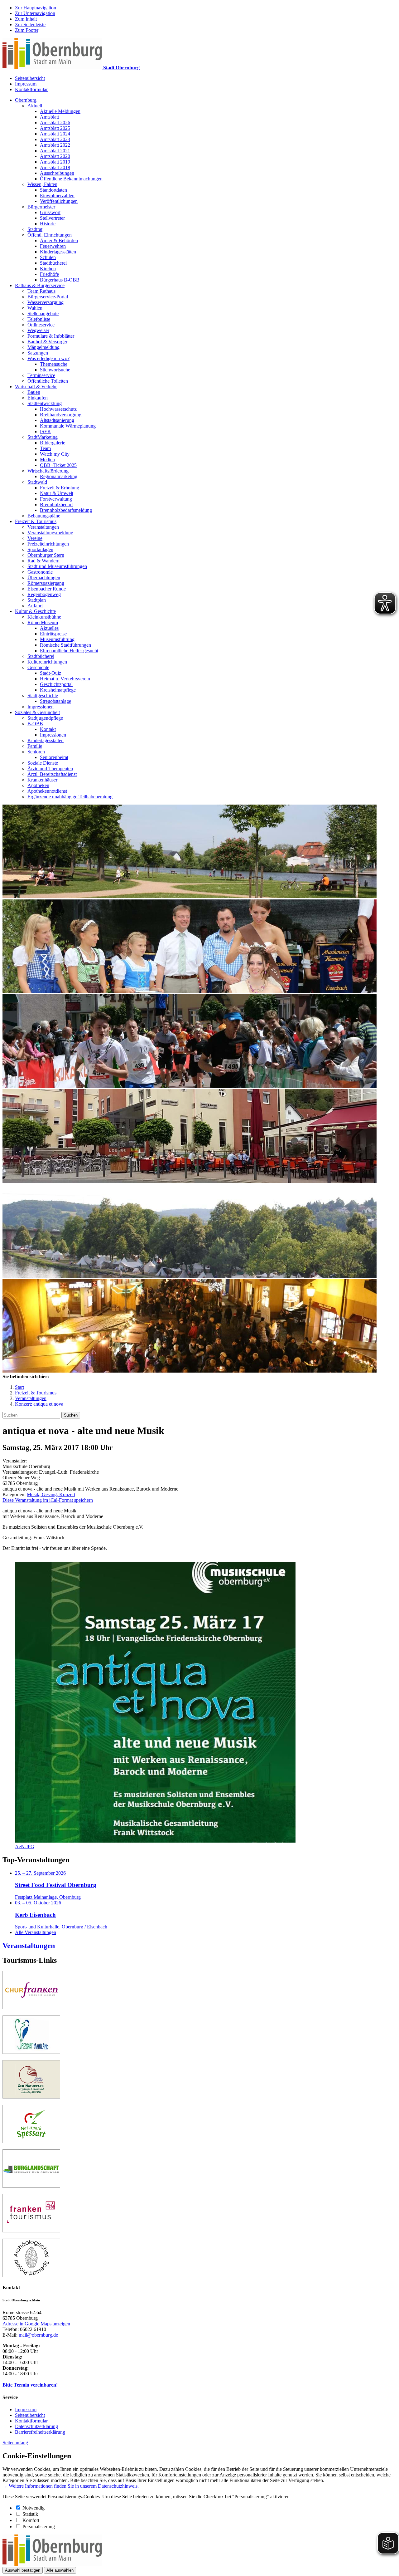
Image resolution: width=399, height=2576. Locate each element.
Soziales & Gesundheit (37, 712)
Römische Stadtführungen (65, 645)
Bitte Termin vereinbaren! (30, 2385)
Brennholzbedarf (56, 504)
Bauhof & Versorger (47, 342)
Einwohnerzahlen (57, 196)
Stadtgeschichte (43, 695)
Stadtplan (37, 600)
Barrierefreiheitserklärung (40, 2432)
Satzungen (38, 353)
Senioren (36, 752)
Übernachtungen (44, 578)
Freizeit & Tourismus (36, 521)
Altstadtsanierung (57, 420)
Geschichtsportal (56, 684)
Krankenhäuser (42, 780)
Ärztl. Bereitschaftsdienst (52, 774)
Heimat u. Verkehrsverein (65, 679)
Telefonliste (39, 319)
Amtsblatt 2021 (55, 151)
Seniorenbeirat (54, 757)
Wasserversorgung (46, 302)
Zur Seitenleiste (30, 24)
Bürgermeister (41, 207)
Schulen (48, 257)
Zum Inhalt (26, 19)
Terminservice (41, 375)
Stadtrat (35, 229)
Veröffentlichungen (59, 201)
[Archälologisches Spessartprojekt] (31, 2275)
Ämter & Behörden (59, 240)
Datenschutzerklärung (36, 2426)
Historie (48, 224)
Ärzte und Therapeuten (50, 769)
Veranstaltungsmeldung (50, 533)
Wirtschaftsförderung (48, 471)
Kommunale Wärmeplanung (68, 426)
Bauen (34, 392)
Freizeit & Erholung (60, 488)
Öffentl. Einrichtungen (50, 235)
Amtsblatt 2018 (55, 167)
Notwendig (34, 2508)
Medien (47, 460)
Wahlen (35, 308)
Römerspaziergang (46, 583)
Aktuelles (49, 628)
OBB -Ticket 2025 (58, 465)
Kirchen (48, 269)
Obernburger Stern (46, 555)
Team (45, 448)
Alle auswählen (60, 2570)
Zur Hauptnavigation (36, 8)
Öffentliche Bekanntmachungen (71, 179)
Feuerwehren (53, 246)
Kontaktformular (31, 89)
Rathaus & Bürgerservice (40, 285)
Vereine (35, 538)
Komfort (31, 2520)
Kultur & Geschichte (35, 611)
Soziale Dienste (43, 763)
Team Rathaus (41, 291)
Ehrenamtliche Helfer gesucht (69, 651)
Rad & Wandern (43, 561)
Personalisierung (39, 2527)
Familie (35, 746)
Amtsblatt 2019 (55, 162)
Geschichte (38, 667)
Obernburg (26, 100)
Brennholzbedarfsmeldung (66, 510)
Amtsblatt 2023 (55, 139)
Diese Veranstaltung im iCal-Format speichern (48, 1500)
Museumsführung (57, 639)
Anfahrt (35, 606)
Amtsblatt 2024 (55, 134)
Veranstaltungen (43, 527)
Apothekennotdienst (47, 791)
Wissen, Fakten (42, 184)
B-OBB (35, 724)
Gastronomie (40, 572)
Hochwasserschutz (58, 409)
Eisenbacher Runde (47, 589)
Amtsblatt (49, 117)
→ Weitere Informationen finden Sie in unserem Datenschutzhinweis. (71, 2486)
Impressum (26, 84)
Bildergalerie (53, 443)
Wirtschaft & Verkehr (36, 387)
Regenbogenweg (44, 594)
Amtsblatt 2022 (55, 145)
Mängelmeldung (43, 347)
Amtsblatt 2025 (55, 128)
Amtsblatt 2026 (55, 122)
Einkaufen (38, 398)
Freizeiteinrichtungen (48, 544)
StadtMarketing (43, 437)
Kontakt (48, 729)
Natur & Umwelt (57, 493)
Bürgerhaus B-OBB (60, 280)
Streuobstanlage (55, 701)
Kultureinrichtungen (47, 662)
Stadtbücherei (53, 263)
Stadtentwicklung (45, 403)
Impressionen (41, 707)
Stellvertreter (52, 218)
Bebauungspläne (44, 516)
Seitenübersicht (30, 78)
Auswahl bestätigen (23, 2570)
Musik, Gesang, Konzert (51, 1494)
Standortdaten (53, 190)
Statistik (30, 2514)
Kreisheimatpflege (58, 690)
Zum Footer (27, 30)
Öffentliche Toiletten (48, 381)
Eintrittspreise (53, 634)
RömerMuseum (43, 622)
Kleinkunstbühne (44, 617)
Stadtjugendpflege (45, 718)
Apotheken (38, 785)
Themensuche (54, 364)
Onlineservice (41, 325)
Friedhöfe (49, 274)
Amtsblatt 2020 (55, 156)
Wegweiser (38, 330)
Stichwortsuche (55, 370)
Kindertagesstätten (58, 252)
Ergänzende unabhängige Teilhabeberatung (70, 797)
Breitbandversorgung (61, 415)
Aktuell (35, 106)
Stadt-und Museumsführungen (57, 566)
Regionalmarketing (59, 476)
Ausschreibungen (57, 173)
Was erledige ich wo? (48, 358)
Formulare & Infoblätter (51, 336)
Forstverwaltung (56, 499)
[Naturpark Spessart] (31, 2141)
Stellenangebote (43, 313)
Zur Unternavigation (35, 13)
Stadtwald (37, 482)
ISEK (46, 431)
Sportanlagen (40, 549)
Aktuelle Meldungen (60, 111)
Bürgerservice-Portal (48, 297)
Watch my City (55, 454)
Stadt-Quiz (50, 673)
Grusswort (50, 212)
